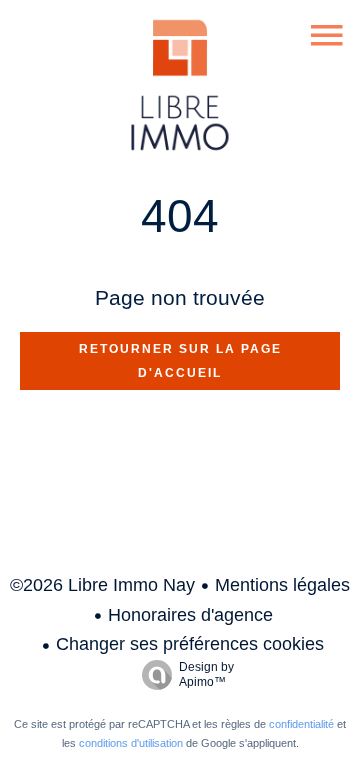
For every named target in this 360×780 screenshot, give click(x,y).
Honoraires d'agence (190, 615)
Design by (206, 674)
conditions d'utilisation (131, 743)
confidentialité (301, 724)
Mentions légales (282, 585)
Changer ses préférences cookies (190, 644)
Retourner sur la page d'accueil (180, 361)
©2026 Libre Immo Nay (102, 585)
